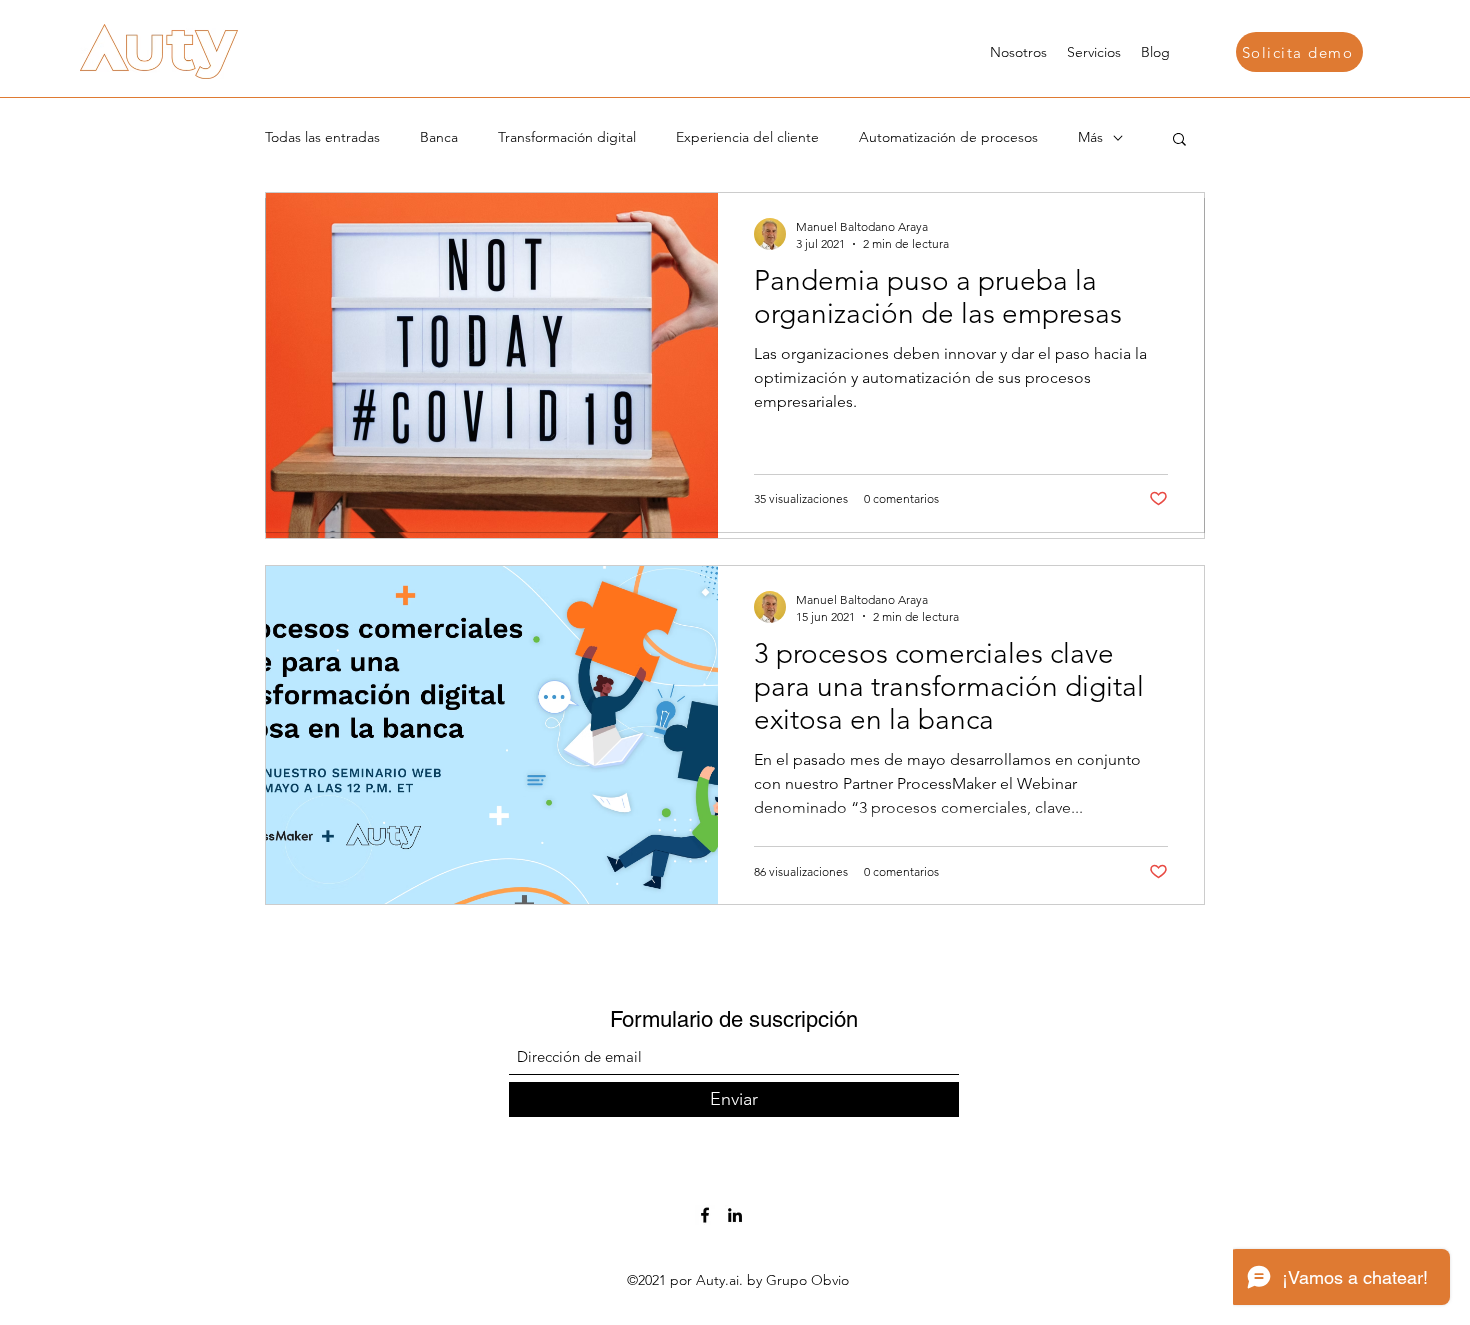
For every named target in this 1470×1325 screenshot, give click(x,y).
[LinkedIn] (735, 1215)
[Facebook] (705, 1215)
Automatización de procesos (948, 137)
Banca (439, 137)
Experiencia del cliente (747, 137)
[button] (1299, 52)
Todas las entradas (322, 137)
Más (1090, 137)
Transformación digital (567, 137)
